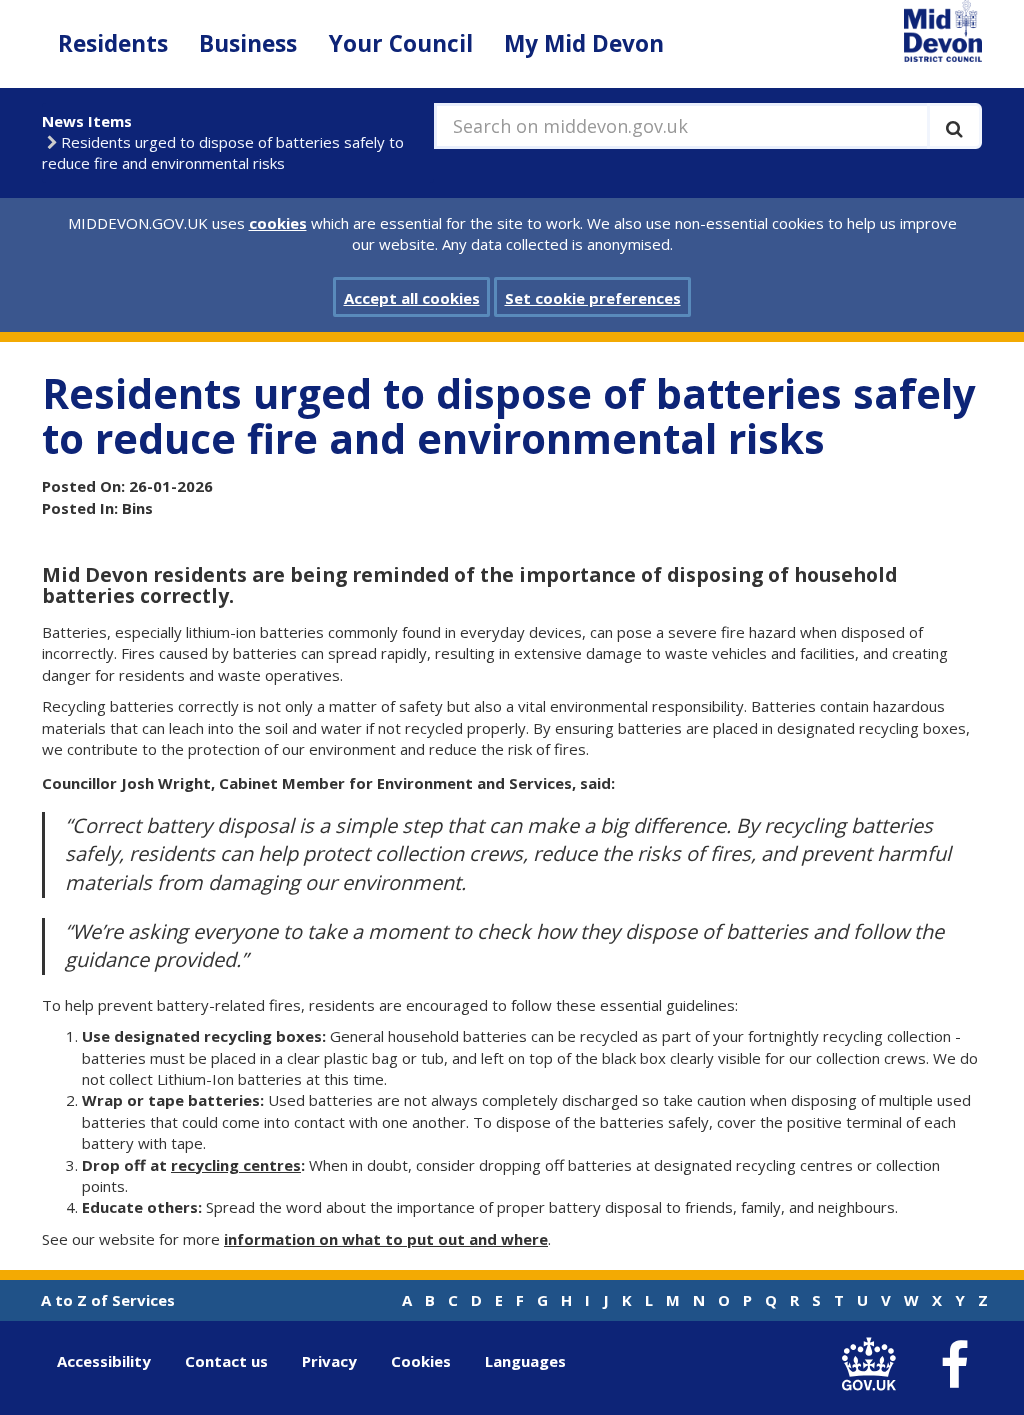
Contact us (226, 1361)
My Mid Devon (584, 43)
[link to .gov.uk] (873, 1365)
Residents (113, 43)
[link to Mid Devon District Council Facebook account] (954, 1365)
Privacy (329, 1361)
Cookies (421, 1361)
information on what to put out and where (386, 1239)
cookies (278, 223)
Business (248, 43)
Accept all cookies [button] (412, 298)
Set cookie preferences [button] (593, 298)
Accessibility (104, 1361)
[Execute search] (954, 126)
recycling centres (236, 1165)
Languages (525, 1361)
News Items (87, 121)
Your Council (401, 43)
